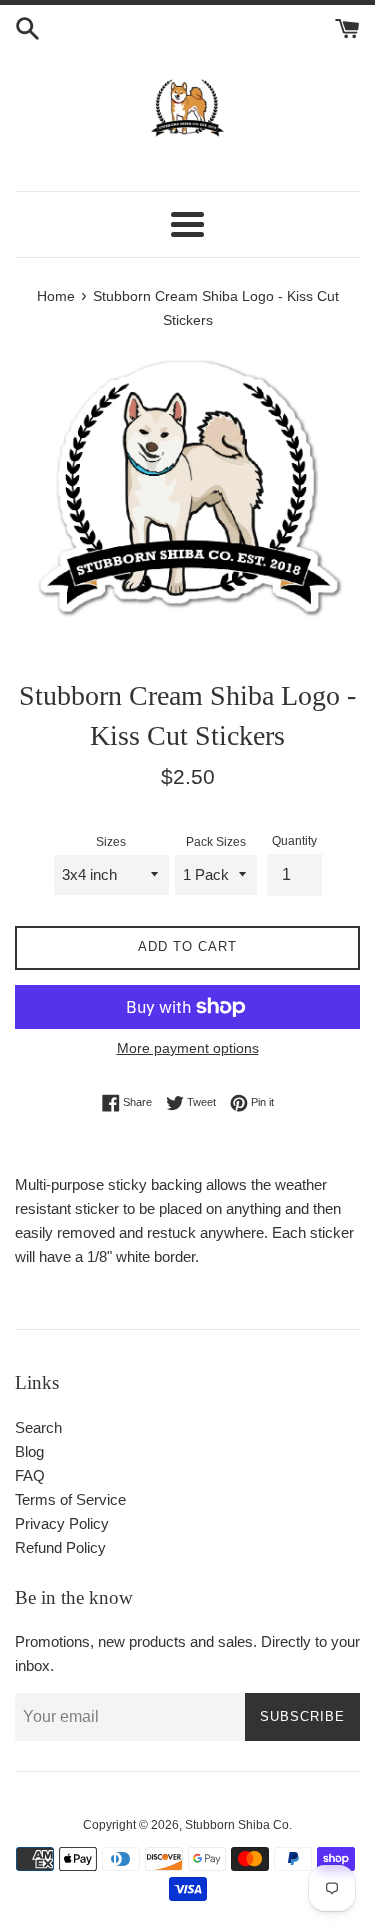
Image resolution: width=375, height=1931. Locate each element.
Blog (29, 1451)
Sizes (111, 842)
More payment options (188, 1048)
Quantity (294, 841)
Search (38, 1427)
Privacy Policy (62, 1523)
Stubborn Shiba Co (237, 1825)
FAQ (30, 1475)
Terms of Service (70, 1499)
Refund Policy (60, 1547)
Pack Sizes (216, 842)
